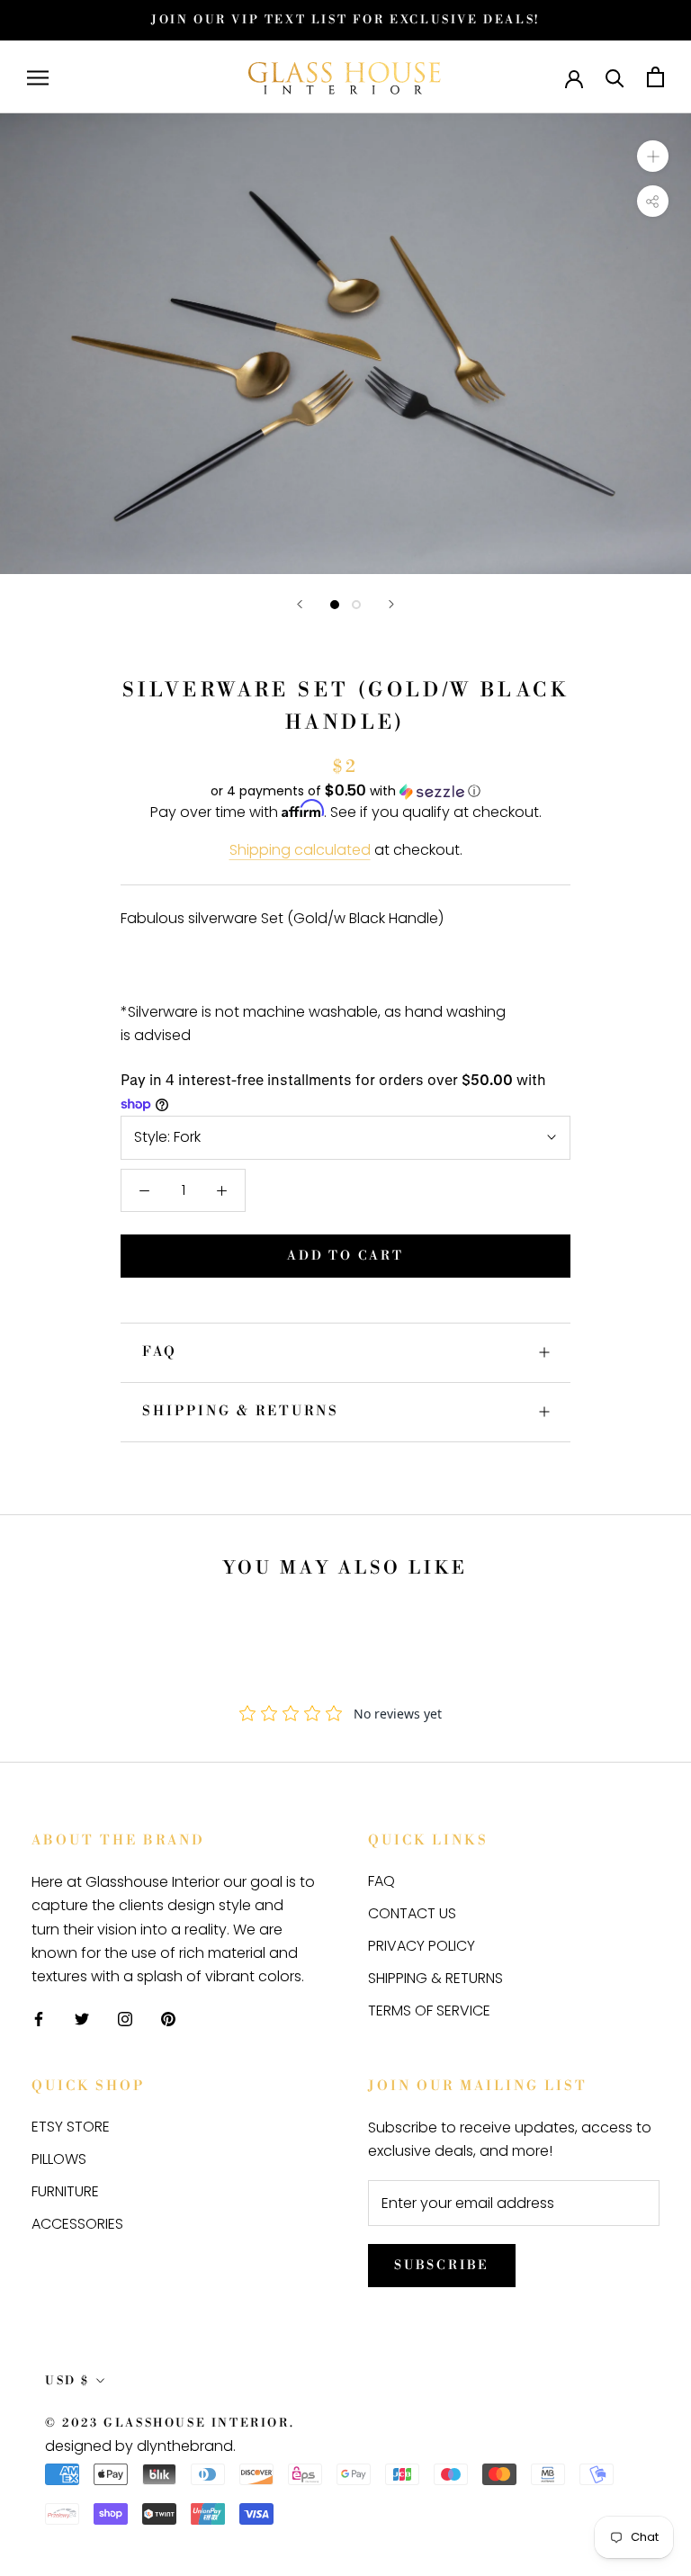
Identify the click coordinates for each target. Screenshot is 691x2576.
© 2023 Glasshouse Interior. (170, 2423)
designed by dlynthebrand (139, 2446)
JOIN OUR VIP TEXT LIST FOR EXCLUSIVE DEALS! (345, 20)
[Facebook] (39, 2019)
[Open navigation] (38, 77)
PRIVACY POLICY (422, 1946)
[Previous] (300, 604)
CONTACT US (412, 1913)
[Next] (391, 604)
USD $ (67, 2381)
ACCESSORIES (77, 2224)
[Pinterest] (168, 2019)
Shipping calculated (300, 850)
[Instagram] (125, 2019)
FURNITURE (65, 2191)
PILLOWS (59, 2159)
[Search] (615, 77)
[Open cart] (655, 77)
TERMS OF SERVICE (429, 2011)
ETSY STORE (71, 2127)
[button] (345, 791)
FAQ (160, 1352)
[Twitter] (82, 2019)
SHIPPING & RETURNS (241, 1411)
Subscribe (442, 2266)
